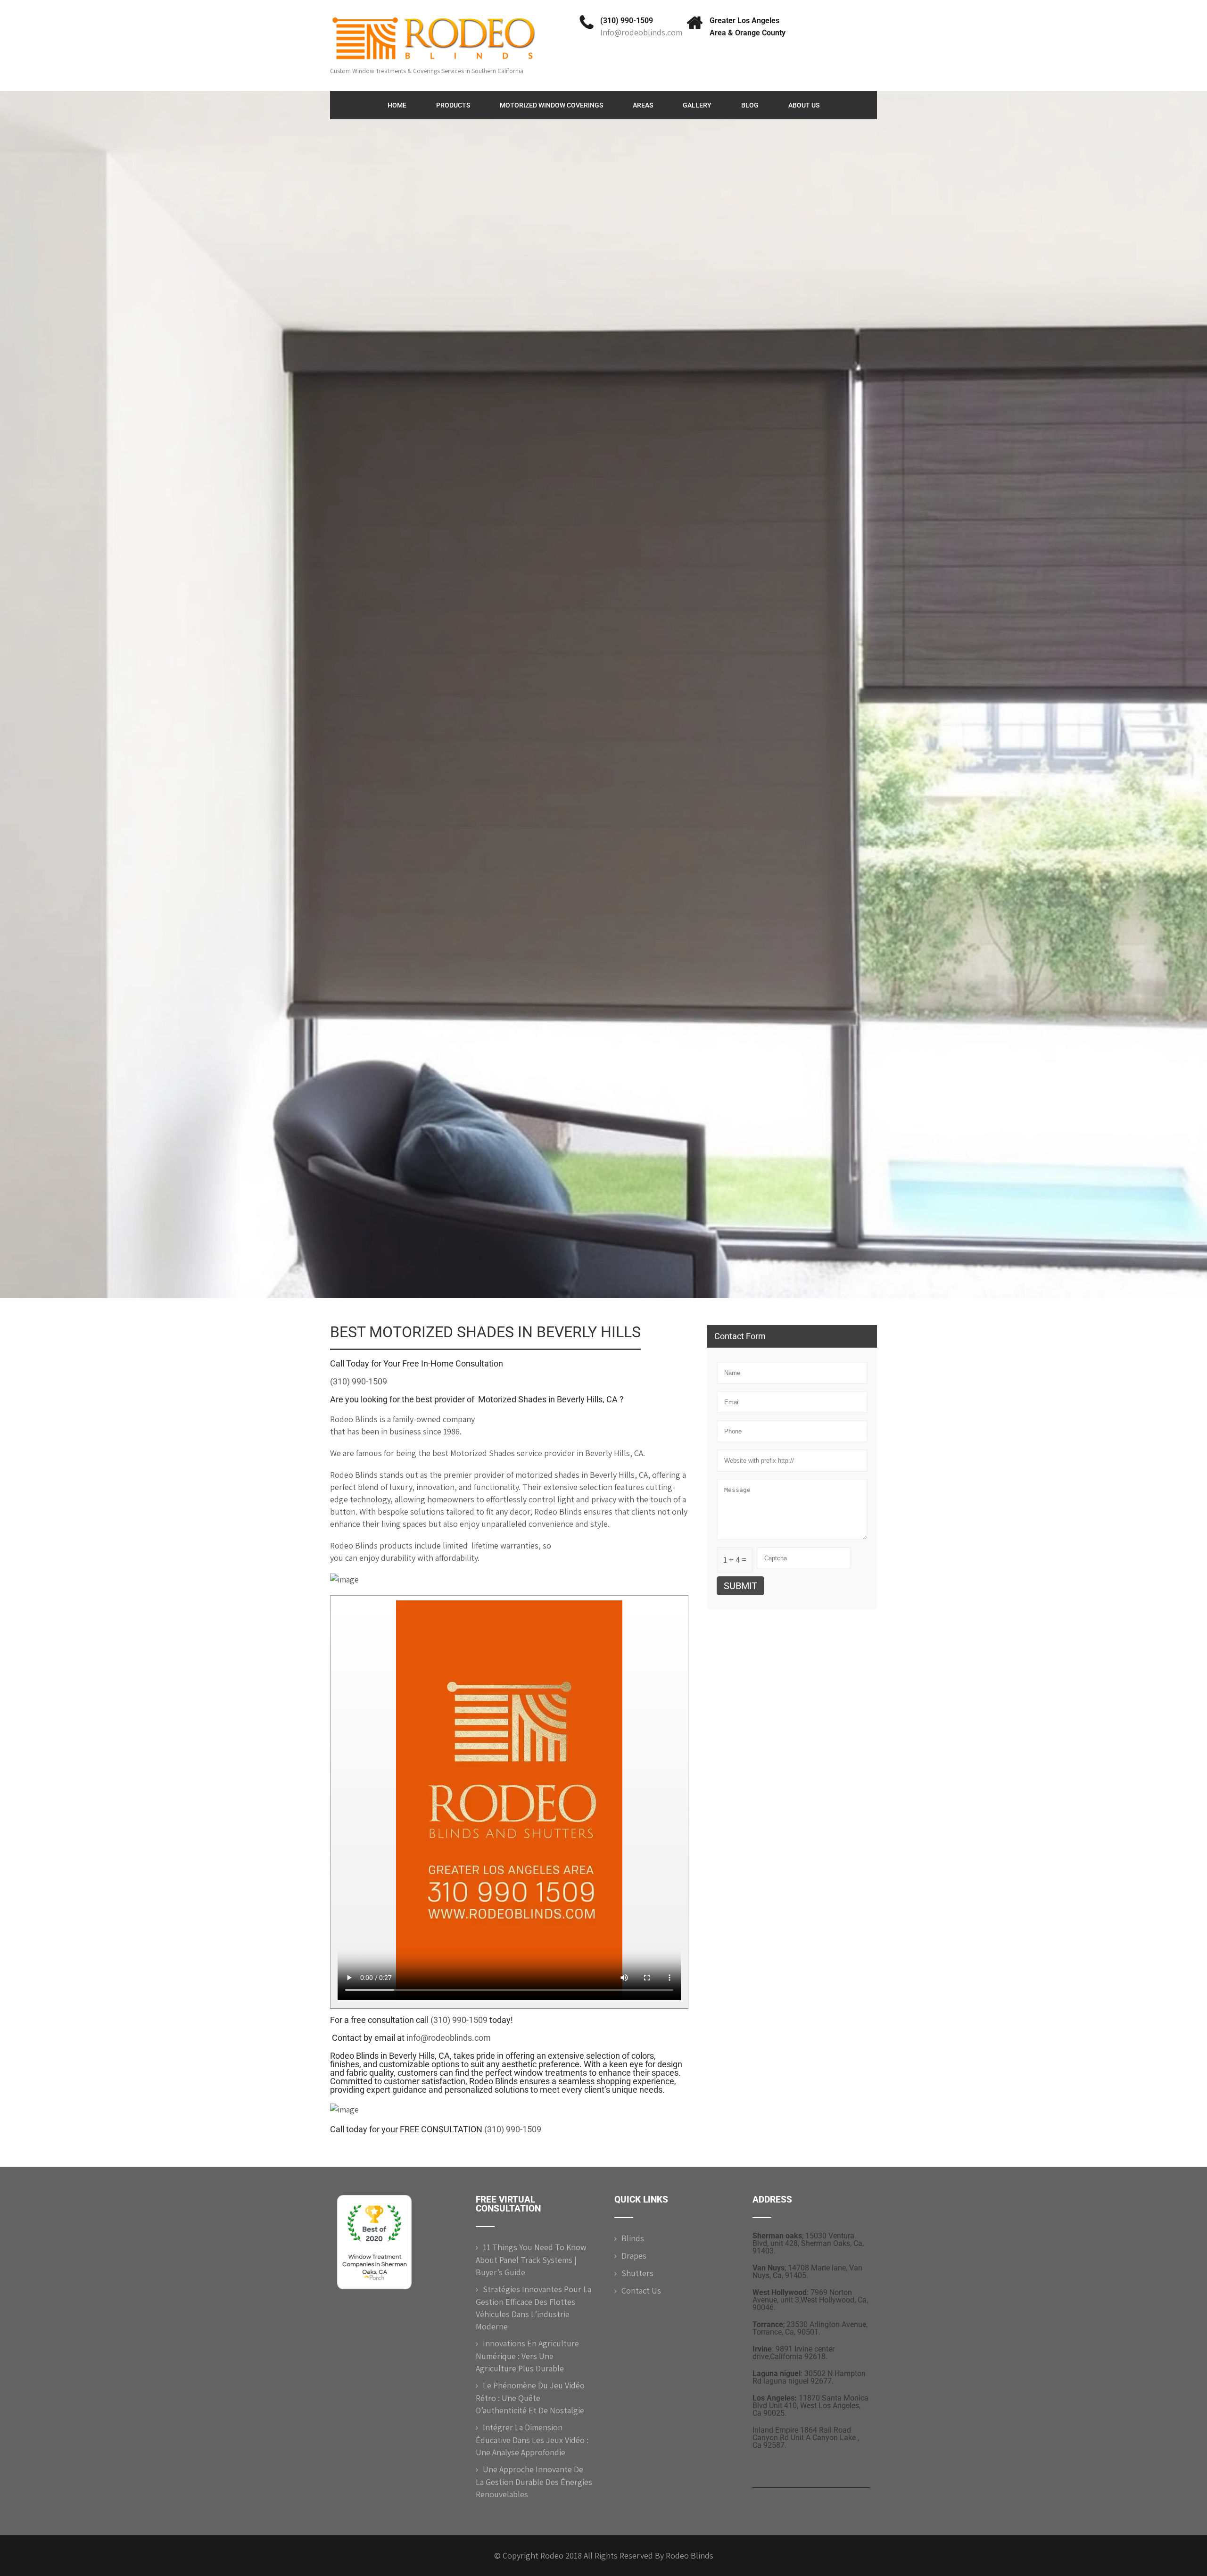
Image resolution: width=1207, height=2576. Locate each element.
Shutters (637, 2273)
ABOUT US (804, 105)
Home (397, 105)
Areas (643, 105)
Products (453, 105)
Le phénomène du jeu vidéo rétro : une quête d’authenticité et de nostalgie (530, 2398)
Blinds (633, 2238)
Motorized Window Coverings (551, 105)
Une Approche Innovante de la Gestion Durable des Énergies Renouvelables (534, 2482)
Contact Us (641, 2290)
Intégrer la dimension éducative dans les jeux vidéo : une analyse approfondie (532, 2440)
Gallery (697, 105)
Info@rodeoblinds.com (641, 32)
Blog (750, 105)
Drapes (634, 2256)
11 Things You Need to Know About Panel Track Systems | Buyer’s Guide (531, 2260)
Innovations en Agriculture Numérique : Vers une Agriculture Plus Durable (527, 2356)
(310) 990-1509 (627, 21)
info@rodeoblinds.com (449, 2038)
